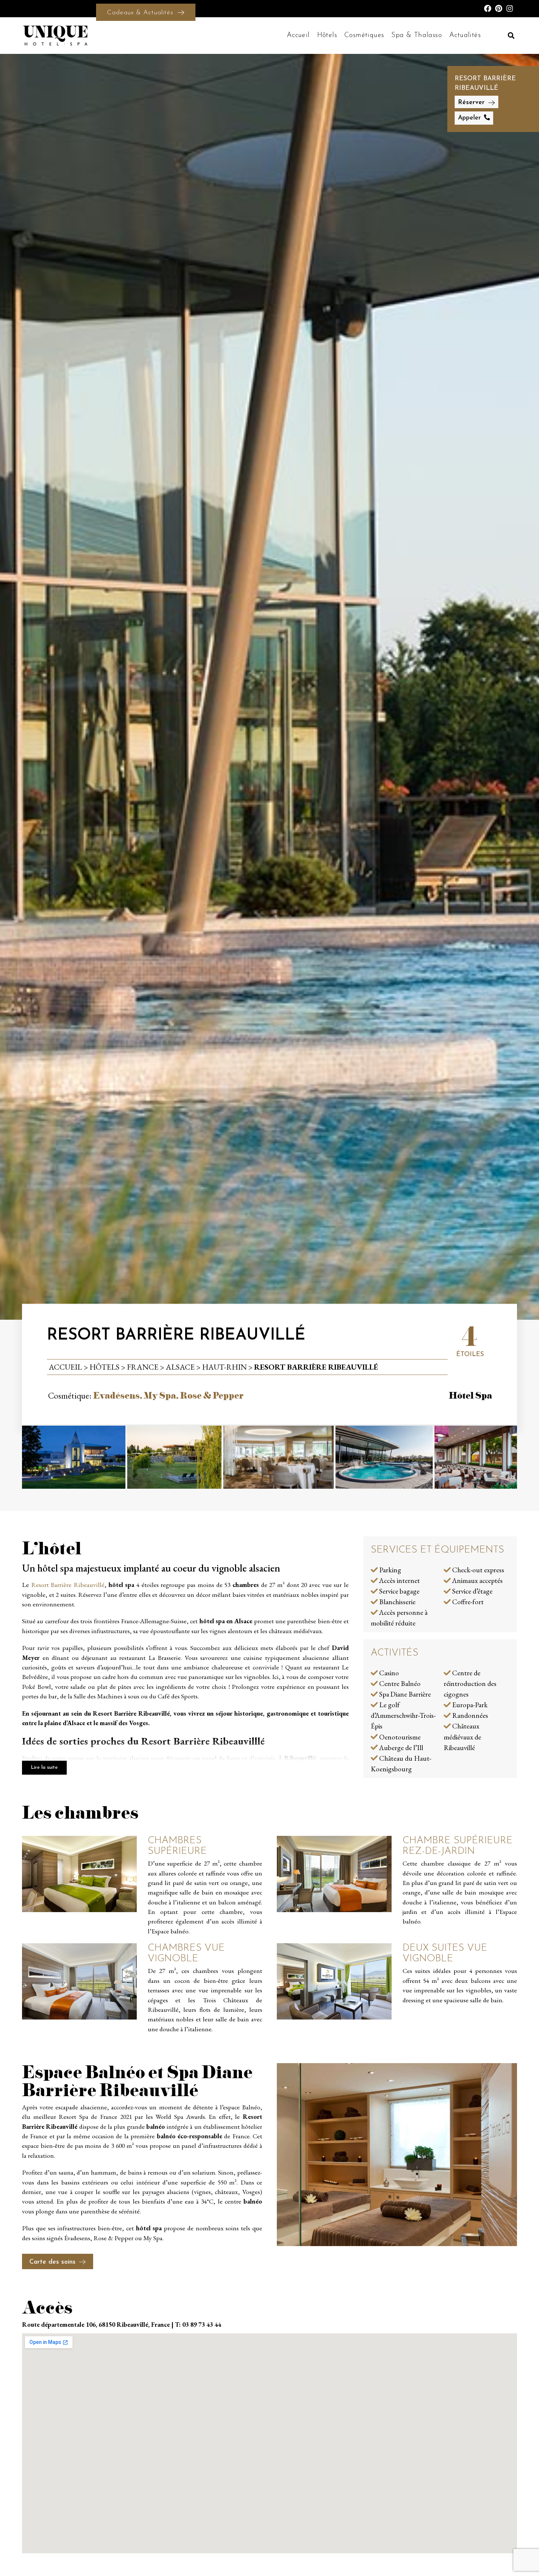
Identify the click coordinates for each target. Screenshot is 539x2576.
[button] (511, 35)
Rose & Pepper (212, 1395)
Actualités (465, 35)
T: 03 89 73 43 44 (198, 2324)
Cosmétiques (364, 35)
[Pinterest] (499, 8)
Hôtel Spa (470, 1395)
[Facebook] (488, 8)
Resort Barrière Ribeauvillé (68, 1585)
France (143, 1367)
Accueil (298, 35)
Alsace (180, 1367)
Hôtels (327, 35)
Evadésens (116, 1395)
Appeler (469, 118)
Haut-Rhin (224, 1367)
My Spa (160, 1395)
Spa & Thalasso (417, 35)
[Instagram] (510, 8)
